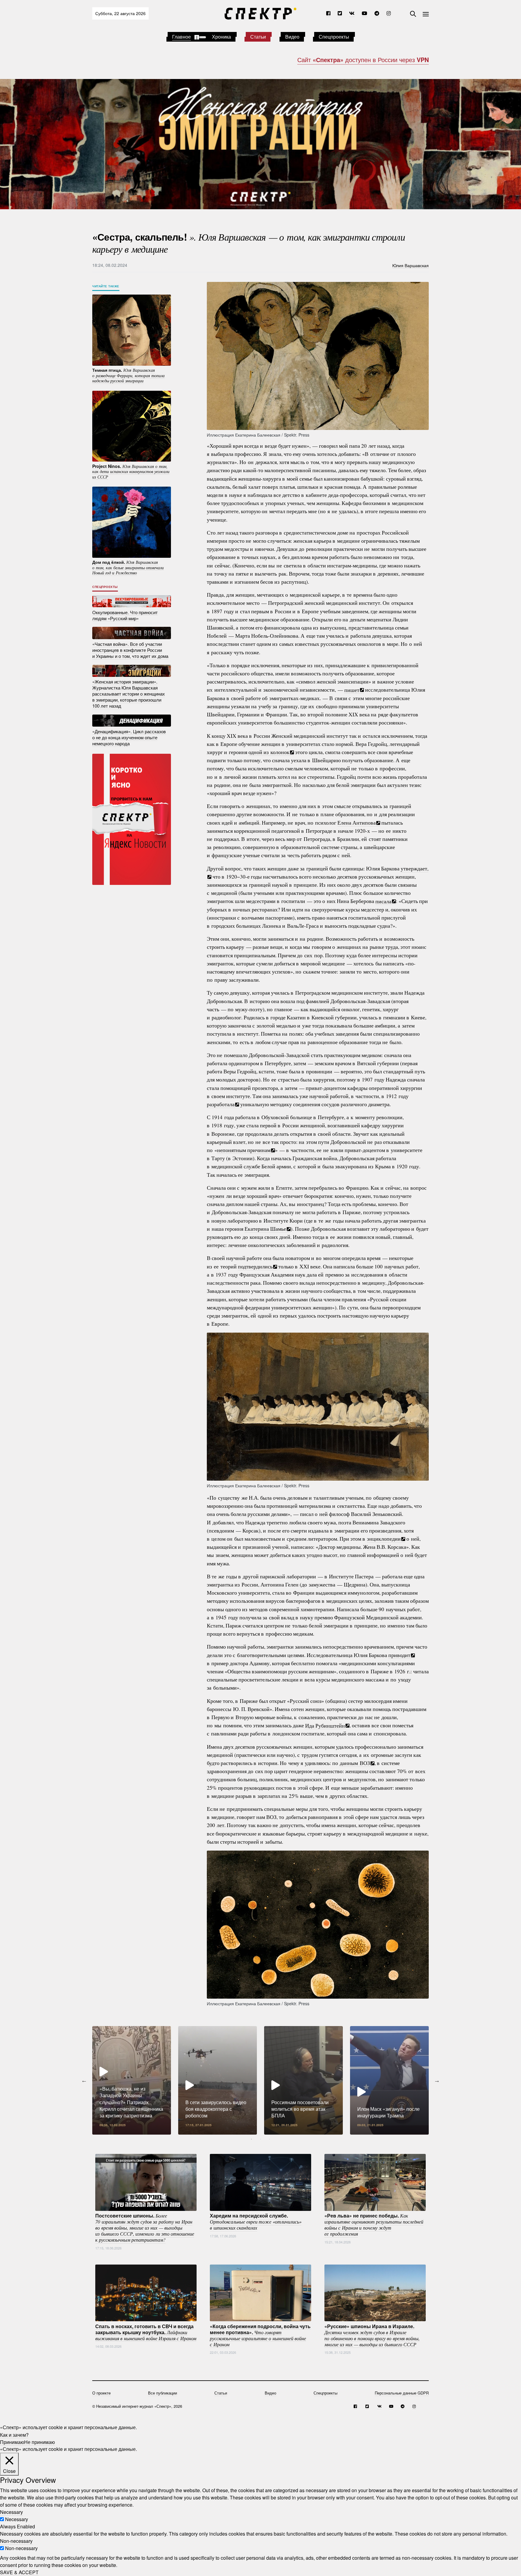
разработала (221, 1104)
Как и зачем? (14, 2434)
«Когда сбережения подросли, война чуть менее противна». (260, 2335)
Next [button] (437, 2080)
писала (383, 901)
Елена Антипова (357, 822)
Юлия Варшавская (410, 265)
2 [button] (260, 2139)
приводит (399, 1655)
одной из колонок (269, 752)
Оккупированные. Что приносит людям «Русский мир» (125, 615)
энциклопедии (384, 1539)
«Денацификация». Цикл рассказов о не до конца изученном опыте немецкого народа (129, 737)
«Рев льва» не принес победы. (374, 2224)
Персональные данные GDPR (402, 2393)
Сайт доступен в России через (363, 60)
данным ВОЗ (355, 1763)
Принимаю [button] (12, 2442)
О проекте (101, 2393)
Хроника (221, 37)
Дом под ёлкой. (128, 567)
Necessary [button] (11, 2512)
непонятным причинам (244, 1150)
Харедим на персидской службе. (256, 2221)
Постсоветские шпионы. (145, 2227)
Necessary (17, 2519)
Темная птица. (128, 375)
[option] (132, 2080)
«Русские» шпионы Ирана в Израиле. (372, 2335)
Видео (292, 37)
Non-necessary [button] (16, 2541)
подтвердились (255, 1266)
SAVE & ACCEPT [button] (19, 2572)
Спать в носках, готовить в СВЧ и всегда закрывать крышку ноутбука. (146, 2332)
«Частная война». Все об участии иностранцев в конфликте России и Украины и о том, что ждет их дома (130, 650)
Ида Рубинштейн (325, 1725)
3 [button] (270, 2139)
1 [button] (251, 2139)
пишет (352, 690)
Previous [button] (84, 2080)
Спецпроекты (334, 37)
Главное (182, 37)
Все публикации (163, 2393)
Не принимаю (39, 2442)
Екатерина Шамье (265, 1229)
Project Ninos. (131, 471)
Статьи (258, 37)
